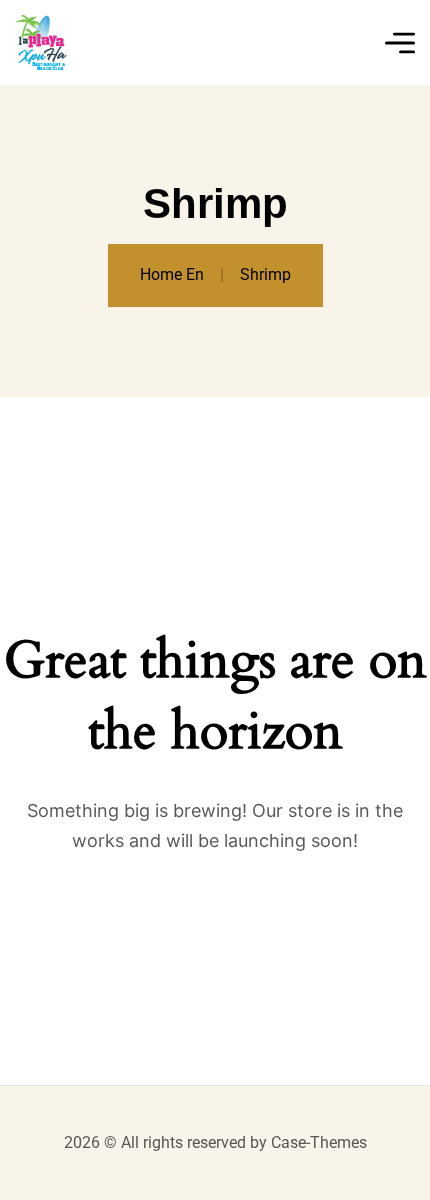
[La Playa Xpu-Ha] (41, 42)
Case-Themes (319, 1142)
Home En (172, 274)
